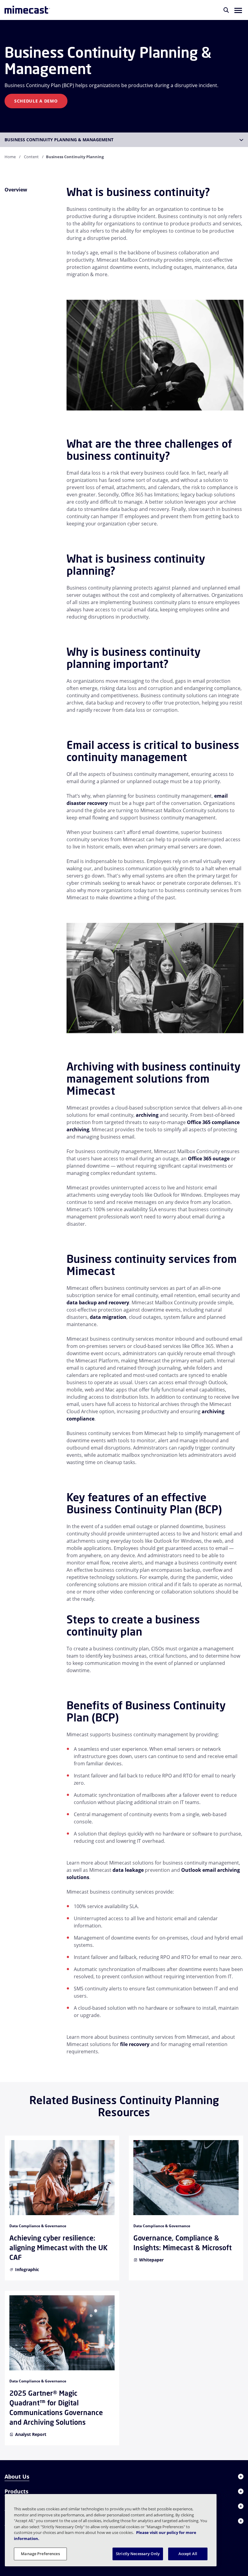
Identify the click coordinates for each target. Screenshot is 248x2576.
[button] (238, 10)
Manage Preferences (40, 2554)
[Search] (226, 10)
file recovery (135, 2044)
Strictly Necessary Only (138, 2554)
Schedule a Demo (36, 101)
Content (31, 157)
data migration (108, 1317)
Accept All (188, 2554)
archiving (147, 1115)
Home (10, 157)
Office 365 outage (209, 1159)
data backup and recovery (98, 1303)
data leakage (128, 1870)
